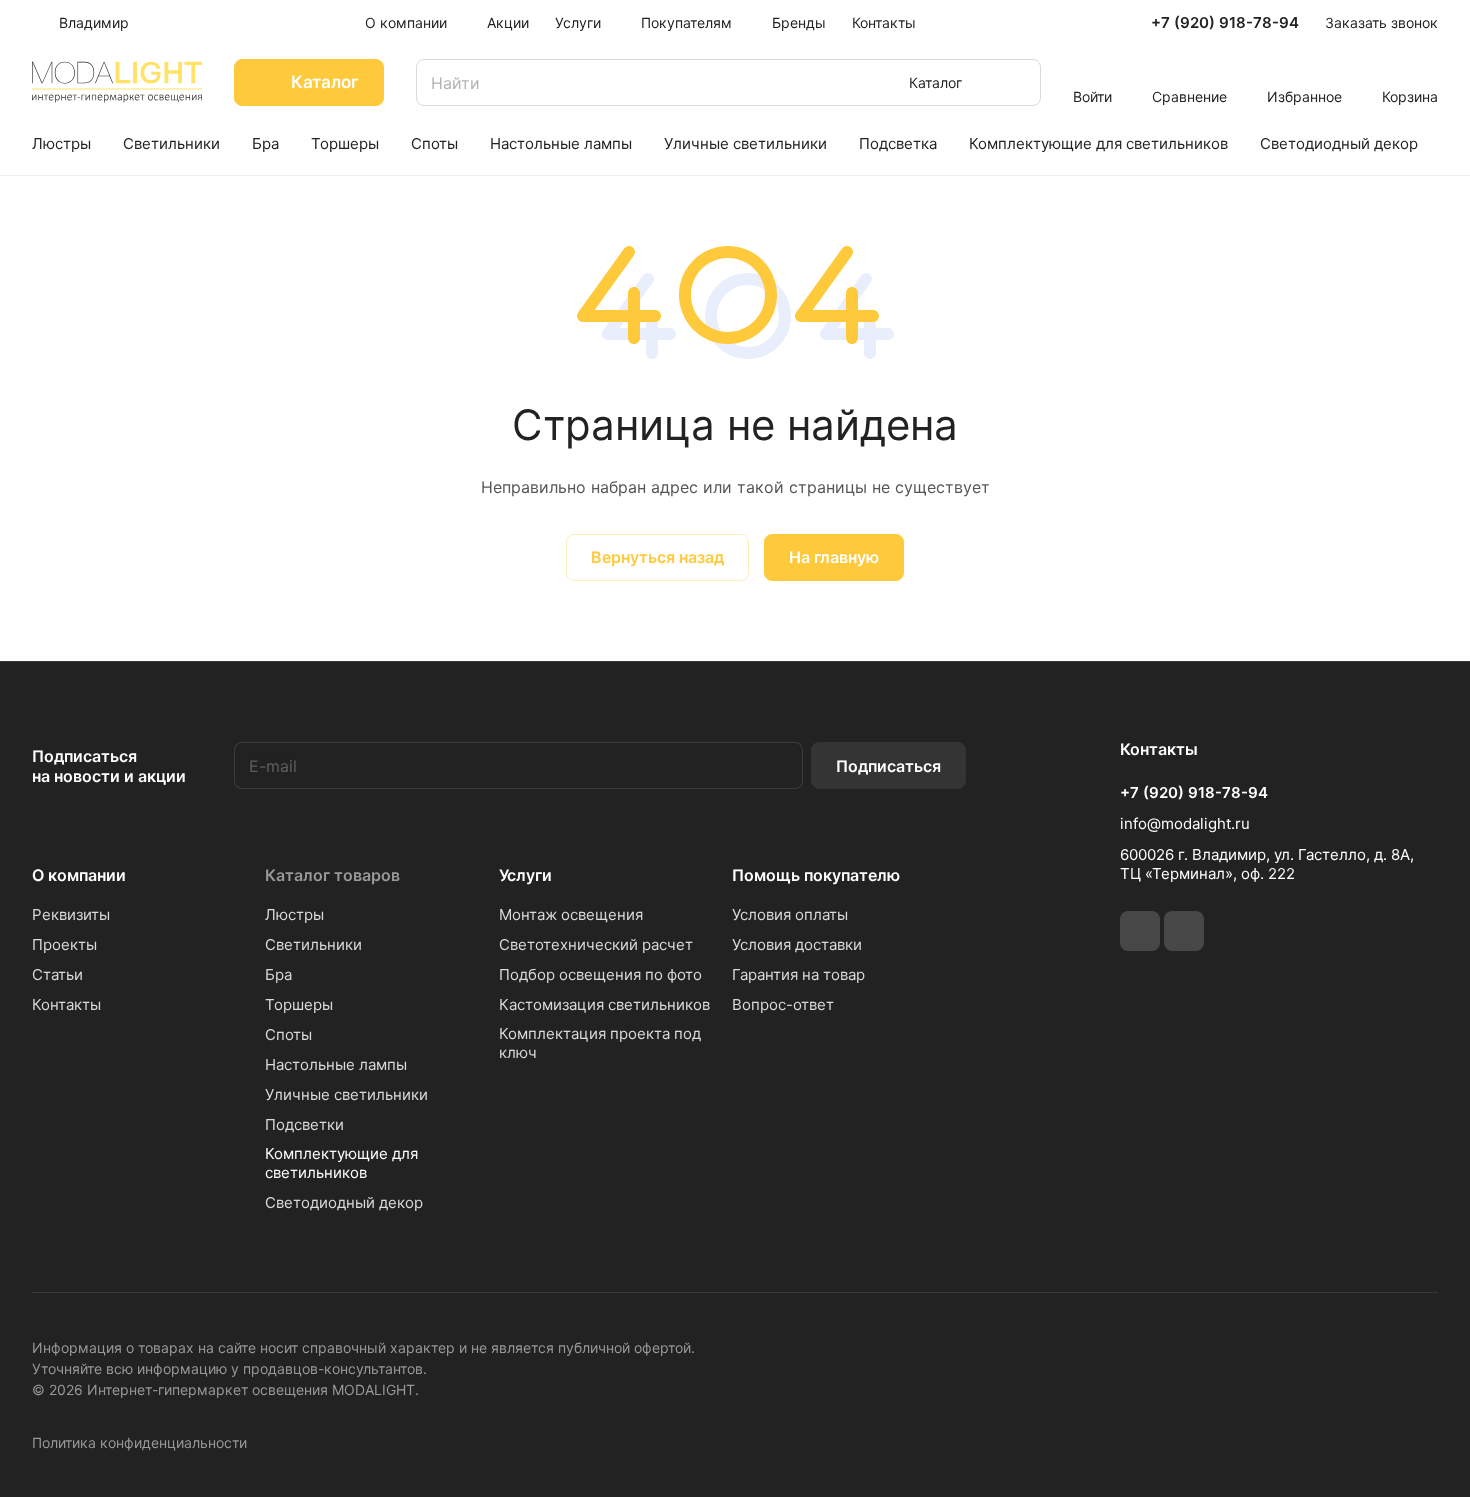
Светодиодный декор (344, 1202)
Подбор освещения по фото (600, 974)
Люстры (294, 914)
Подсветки (304, 1124)
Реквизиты (71, 914)
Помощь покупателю (816, 875)
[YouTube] (1184, 931)
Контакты (66, 1004)
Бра (278, 974)
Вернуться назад (657, 557)
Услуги (525, 875)
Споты (288, 1034)
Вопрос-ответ (783, 1004)
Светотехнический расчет (596, 944)
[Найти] (1016, 82)
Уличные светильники (346, 1094)
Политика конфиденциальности (139, 1442)
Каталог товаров (332, 875)
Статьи (57, 974)
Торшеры (299, 1004)
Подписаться (888, 766)
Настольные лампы (336, 1064)
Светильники (313, 944)
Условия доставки (797, 944)
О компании (79, 875)
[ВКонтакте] (1140, 931)
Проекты (64, 944)
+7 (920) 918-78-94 (1225, 23)
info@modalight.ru (1185, 823)
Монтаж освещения (571, 914)
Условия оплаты (790, 914)
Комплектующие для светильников (341, 1163)
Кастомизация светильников (604, 1004)
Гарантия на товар (798, 974)
